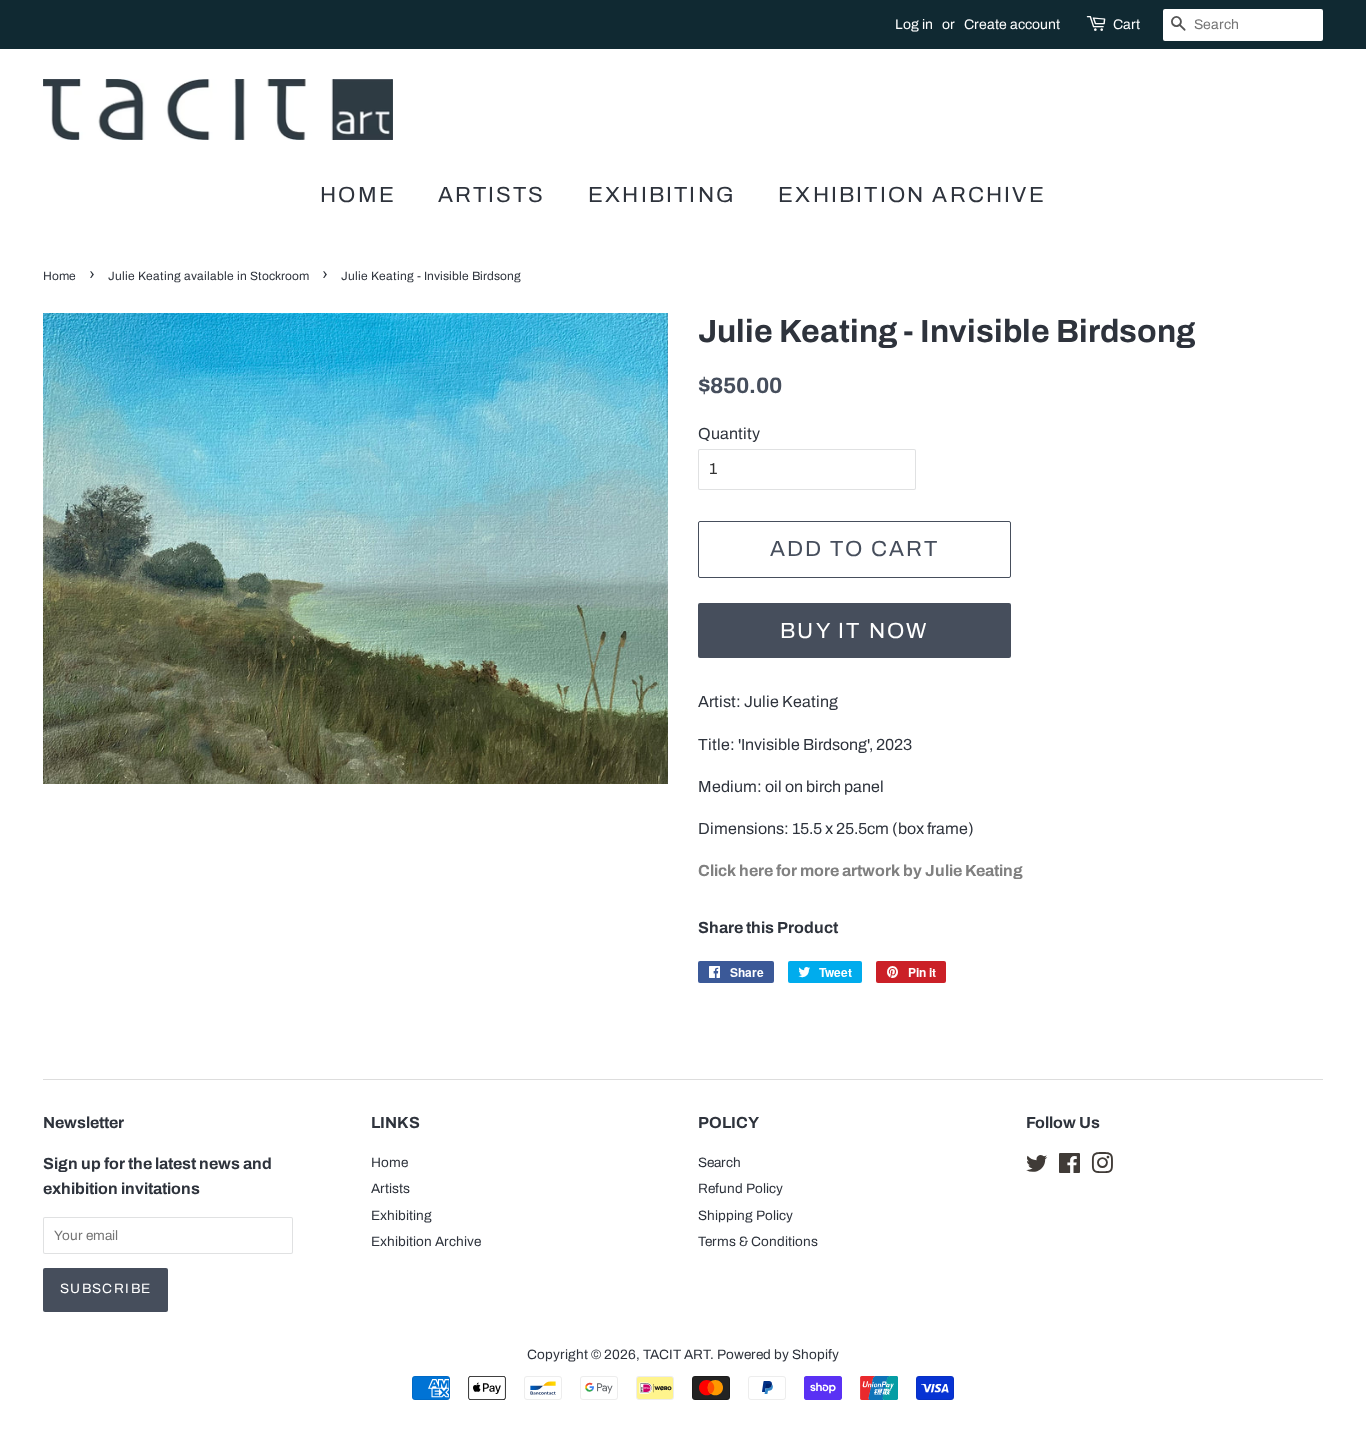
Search (719, 1162)
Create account (1012, 24)
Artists (491, 195)
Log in (914, 24)
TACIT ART (676, 1354)
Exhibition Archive (912, 195)
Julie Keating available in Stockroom (208, 276)
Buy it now (854, 631)
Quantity (729, 433)
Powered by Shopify (778, 1354)
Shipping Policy (745, 1215)
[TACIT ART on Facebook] (1069, 1167)
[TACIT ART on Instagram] (1102, 1167)
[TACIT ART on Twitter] (1037, 1167)
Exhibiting (662, 195)
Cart (1126, 24)
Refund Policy (740, 1188)
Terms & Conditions (758, 1241)
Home (358, 195)
